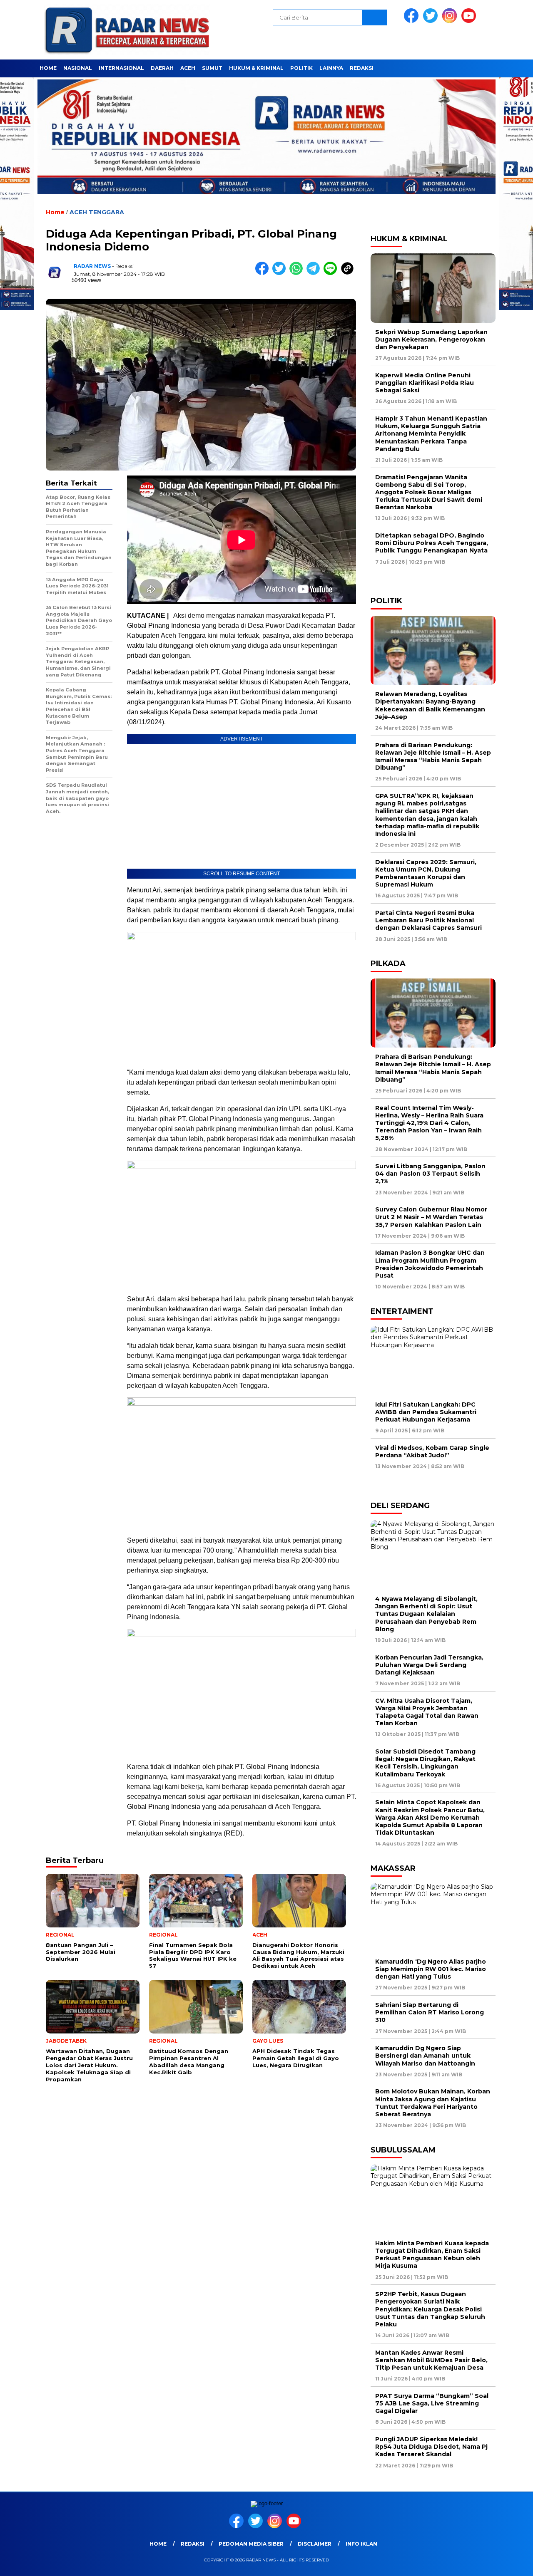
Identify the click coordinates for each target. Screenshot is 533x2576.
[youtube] (470, 21)
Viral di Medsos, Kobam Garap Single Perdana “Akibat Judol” (432, 1451)
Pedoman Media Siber (251, 2544)
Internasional (121, 68)
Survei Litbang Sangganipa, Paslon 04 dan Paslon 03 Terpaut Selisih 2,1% (430, 1174)
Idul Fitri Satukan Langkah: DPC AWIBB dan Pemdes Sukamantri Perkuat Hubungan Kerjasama (426, 1412)
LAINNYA (331, 68)
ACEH (188, 68)
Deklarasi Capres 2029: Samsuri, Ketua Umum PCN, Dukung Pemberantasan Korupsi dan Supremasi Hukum (426, 873)
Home (48, 68)
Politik (301, 68)
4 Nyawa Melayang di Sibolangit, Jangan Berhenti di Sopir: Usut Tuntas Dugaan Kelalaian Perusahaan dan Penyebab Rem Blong (426, 1614)
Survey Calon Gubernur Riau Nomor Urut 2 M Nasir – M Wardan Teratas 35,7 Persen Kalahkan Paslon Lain (431, 1217)
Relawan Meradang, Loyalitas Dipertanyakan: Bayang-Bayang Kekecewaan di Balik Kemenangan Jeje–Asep (430, 705)
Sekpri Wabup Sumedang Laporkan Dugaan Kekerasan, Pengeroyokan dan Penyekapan (431, 339)
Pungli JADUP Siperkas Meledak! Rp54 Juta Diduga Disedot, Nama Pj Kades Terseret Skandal (431, 2447)
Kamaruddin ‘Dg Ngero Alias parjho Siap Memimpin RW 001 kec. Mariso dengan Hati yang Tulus (431, 1969)
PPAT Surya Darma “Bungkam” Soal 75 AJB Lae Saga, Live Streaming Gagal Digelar (432, 2403)
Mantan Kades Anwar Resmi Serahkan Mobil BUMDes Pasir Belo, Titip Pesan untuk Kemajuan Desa (431, 2360)
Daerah (162, 68)
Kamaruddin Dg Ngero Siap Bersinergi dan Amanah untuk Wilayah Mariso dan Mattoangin (427, 2056)
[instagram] (451, 21)
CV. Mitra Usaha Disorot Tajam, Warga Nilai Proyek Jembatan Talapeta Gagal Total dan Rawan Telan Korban (427, 1712)
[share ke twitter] (281, 273)
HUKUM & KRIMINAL (256, 68)
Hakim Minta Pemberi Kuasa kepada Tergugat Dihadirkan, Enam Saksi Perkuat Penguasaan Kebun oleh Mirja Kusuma (432, 2255)
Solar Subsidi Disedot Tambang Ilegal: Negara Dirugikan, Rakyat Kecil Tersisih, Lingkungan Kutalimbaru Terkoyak (425, 1763)
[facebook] (413, 21)
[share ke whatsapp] (298, 273)
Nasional (78, 68)
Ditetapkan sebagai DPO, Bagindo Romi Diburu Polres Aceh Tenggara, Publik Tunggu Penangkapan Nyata (432, 543)
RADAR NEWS (92, 266)
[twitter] (432, 21)
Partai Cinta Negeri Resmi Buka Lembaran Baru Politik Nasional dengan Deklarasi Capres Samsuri (428, 920)
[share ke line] (332, 273)
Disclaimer (315, 2544)
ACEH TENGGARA (97, 212)
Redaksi (362, 68)
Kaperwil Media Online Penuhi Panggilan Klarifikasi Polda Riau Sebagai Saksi (425, 383)
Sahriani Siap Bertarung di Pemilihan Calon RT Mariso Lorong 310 (430, 2012)
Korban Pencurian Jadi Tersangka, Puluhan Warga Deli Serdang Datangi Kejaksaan (429, 1665)
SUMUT (212, 68)
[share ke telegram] (315, 273)
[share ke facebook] (264, 273)
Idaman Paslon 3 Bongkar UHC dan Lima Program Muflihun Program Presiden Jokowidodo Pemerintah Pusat (430, 1264)
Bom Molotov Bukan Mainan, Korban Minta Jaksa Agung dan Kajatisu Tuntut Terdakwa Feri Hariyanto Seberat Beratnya (433, 2103)
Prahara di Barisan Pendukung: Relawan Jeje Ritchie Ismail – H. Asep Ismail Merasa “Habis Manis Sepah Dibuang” (433, 757)
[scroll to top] (510, 2563)
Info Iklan (361, 2544)
